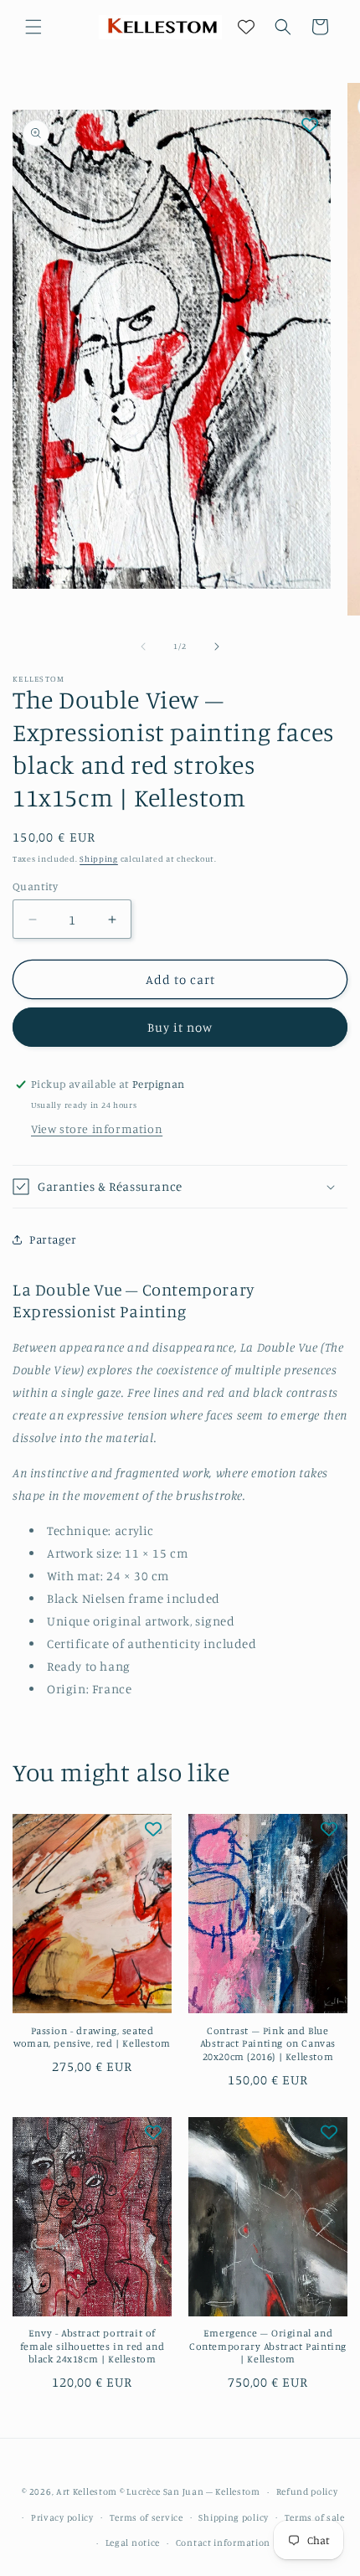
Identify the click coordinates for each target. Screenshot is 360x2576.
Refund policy (307, 2491)
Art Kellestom (87, 2491)
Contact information (223, 2543)
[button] (33, 27)
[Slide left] (143, 647)
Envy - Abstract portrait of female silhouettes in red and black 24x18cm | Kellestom (92, 2346)
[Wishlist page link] (246, 27)
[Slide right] (217, 647)
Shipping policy (234, 2517)
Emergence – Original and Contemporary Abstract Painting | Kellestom (268, 2346)
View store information (97, 1128)
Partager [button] (53, 1239)
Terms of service (147, 2517)
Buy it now (180, 1027)
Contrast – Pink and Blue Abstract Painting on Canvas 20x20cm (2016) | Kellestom (268, 2043)
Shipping (99, 858)
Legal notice (133, 2543)
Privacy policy (62, 2517)
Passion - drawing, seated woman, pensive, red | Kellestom (92, 2037)
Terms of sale (315, 2517)
